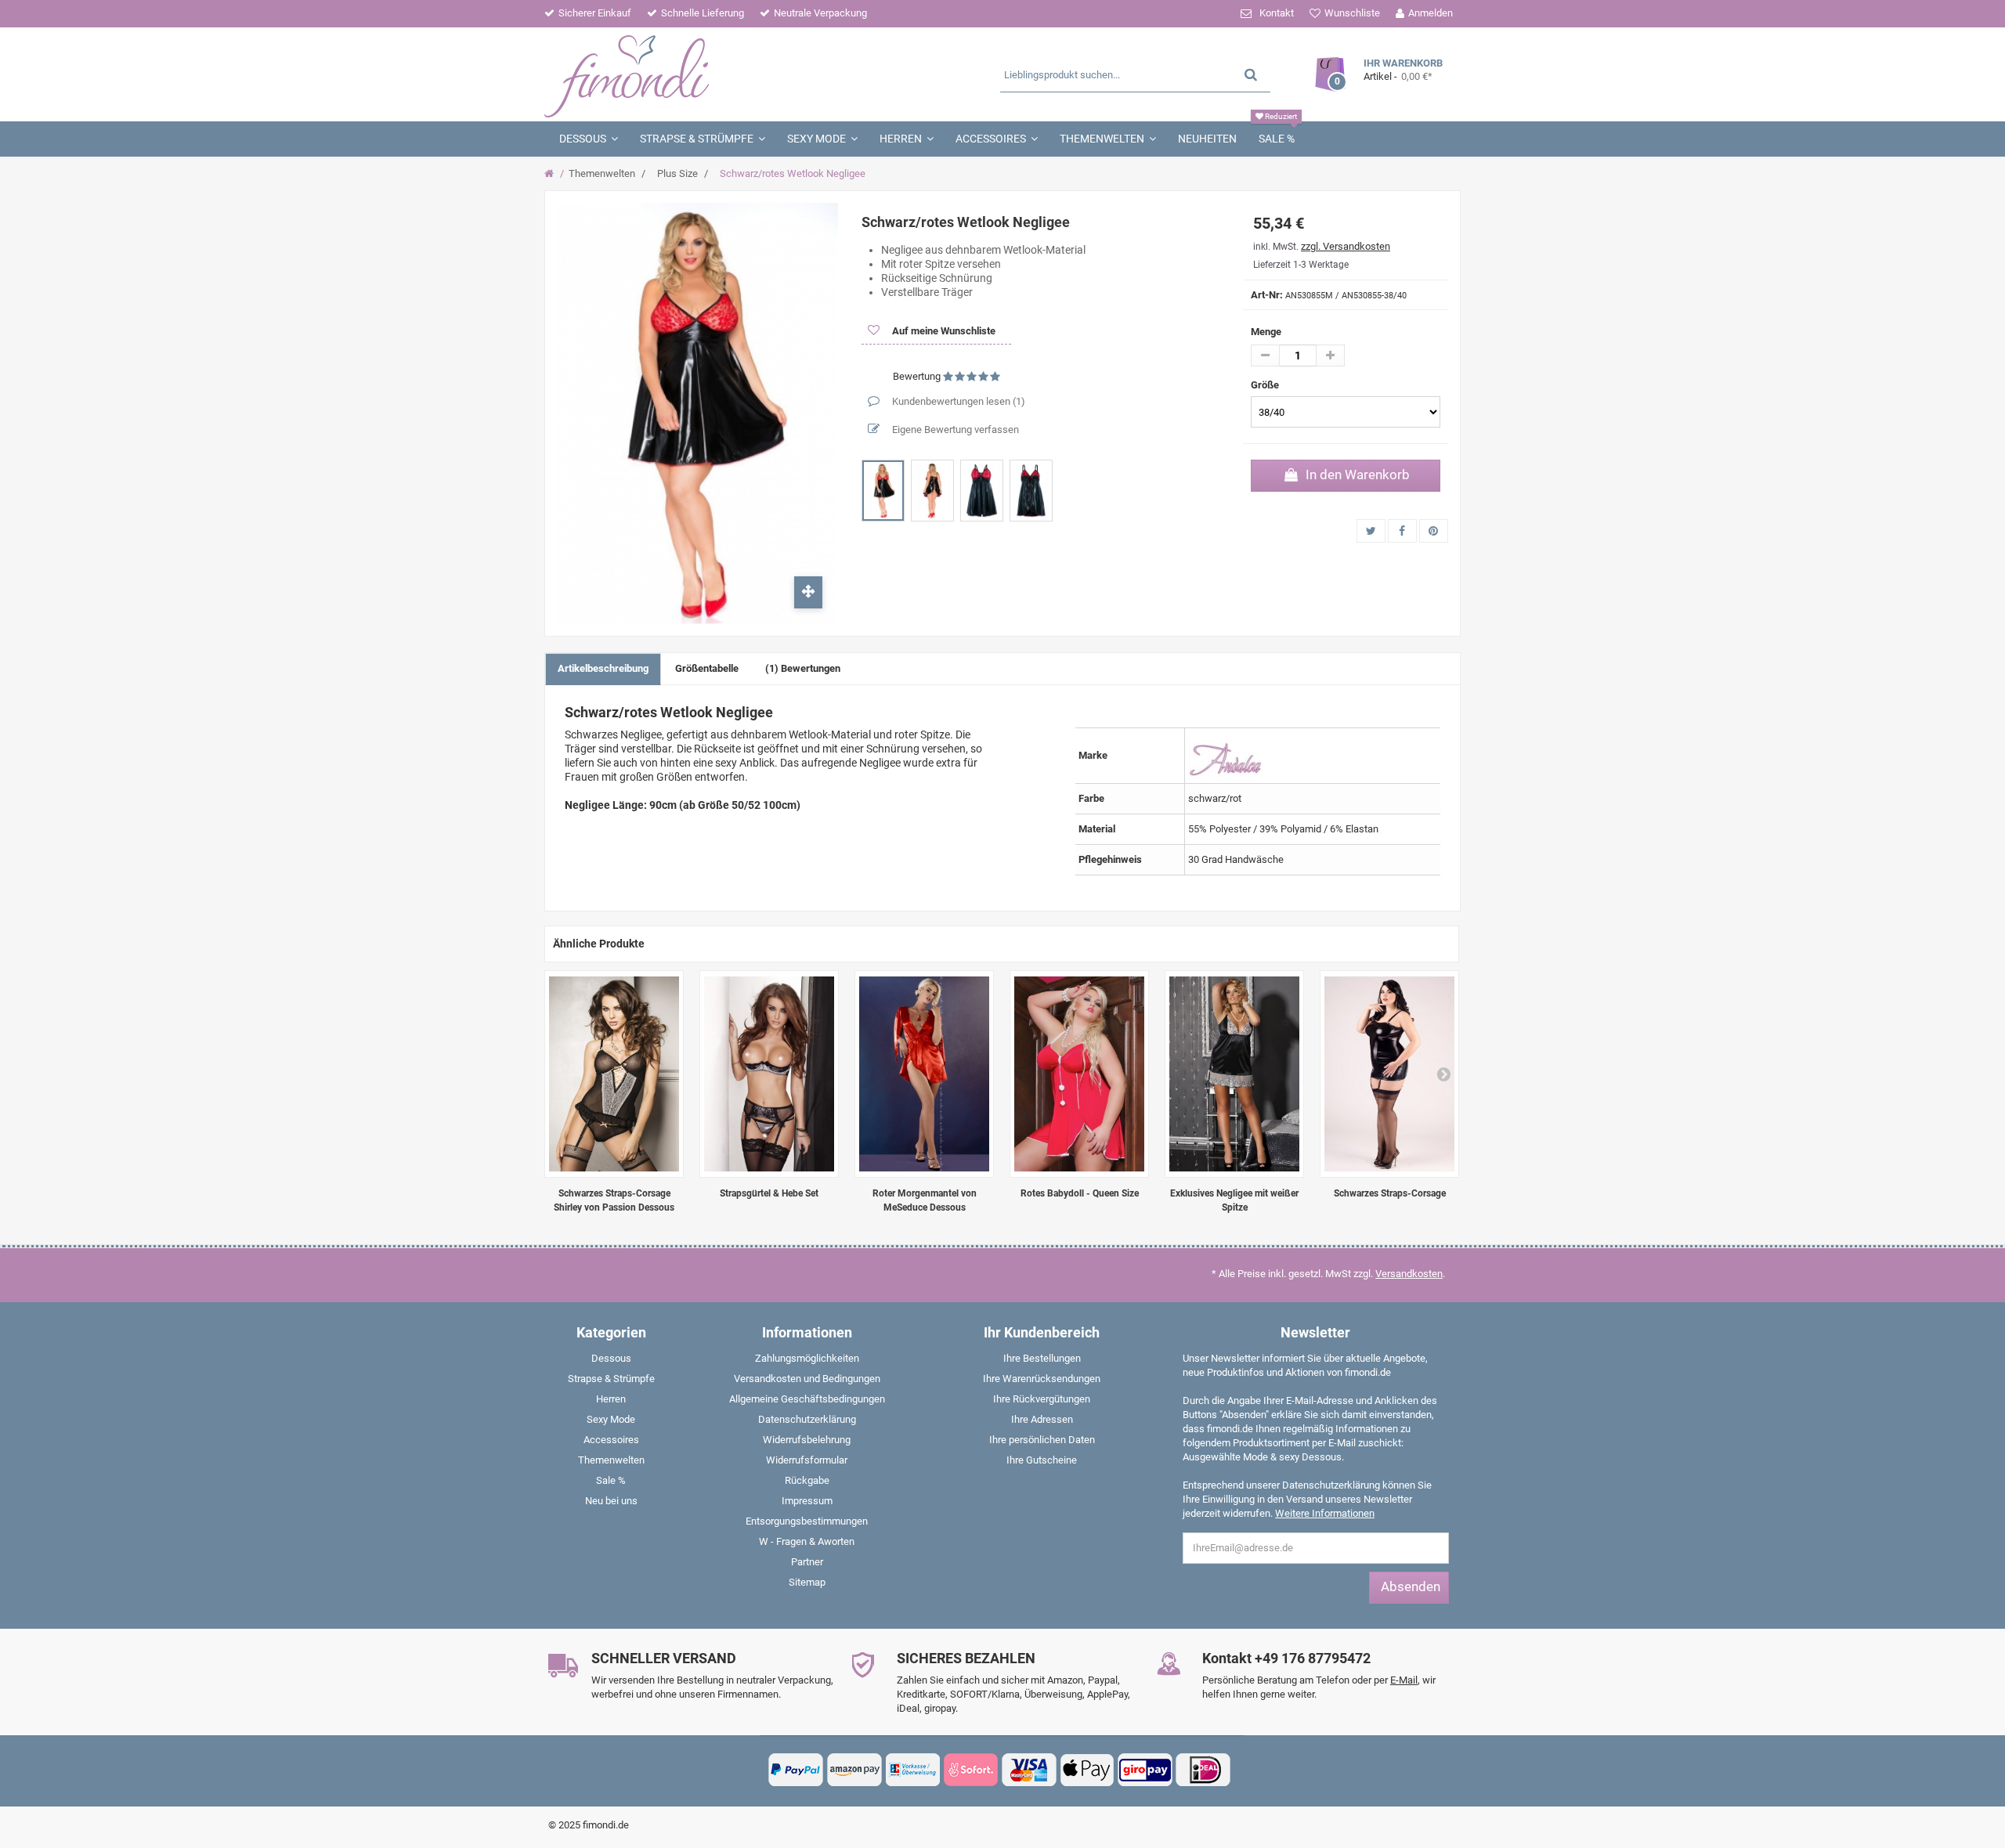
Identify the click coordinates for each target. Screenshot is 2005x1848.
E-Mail (1404, 1680)
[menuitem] (611, 1362)
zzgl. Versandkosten (1346, 246)
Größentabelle (707, 668)
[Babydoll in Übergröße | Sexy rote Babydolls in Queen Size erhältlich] (1079, 1074)
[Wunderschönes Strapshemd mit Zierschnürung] (614, 1074)
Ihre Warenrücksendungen (1042, 1379)
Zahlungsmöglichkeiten (807, 1358)
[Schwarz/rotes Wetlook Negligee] (883, 491)
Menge (1266, 332)
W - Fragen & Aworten (807, 1541)
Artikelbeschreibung (603, 668)
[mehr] (1330, 356)
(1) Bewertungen (803, 668)
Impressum (807, 1501)
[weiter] (1443, 1074)
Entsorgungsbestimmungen (807, 1521)
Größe (1266, 385)
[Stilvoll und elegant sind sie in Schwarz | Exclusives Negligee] (1234, 1074)
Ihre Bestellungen (1042, 1358)
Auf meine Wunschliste (943, 331)
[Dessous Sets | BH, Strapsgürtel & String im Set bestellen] (769, 1074)
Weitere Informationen (1325, 1513)
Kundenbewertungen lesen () (957, 401)
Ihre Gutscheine (1042, 1460)
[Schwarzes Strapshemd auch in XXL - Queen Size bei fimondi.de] (1389, 1074)
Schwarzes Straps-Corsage (1390, 1193)
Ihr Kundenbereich (1042, 1332)
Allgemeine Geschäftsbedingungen (807, 1399)
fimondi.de (606, 1825)
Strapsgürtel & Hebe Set (769, 1193)
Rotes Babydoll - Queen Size (1080, 1193)
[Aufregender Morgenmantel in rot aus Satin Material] (924, 1074)
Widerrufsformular (807, 1460)
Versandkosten (1409, 1274)
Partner (807, 1562)
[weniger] (1265, 356)
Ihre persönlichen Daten (1042, 1440)
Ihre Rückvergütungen (1042, 1399)
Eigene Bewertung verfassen (954, 430)
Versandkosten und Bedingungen (807, 1379)
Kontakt (1277, 13)
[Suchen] (1251, 74)
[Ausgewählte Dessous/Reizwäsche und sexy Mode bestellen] (695, 74)
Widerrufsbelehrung (807, 1440)
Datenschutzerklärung (807, 1419)
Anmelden (1431, 13)
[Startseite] (551, 174)
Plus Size (677, 173)
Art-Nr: (1267, 295)
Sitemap (807, 1582)
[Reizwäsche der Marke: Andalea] (1226, 754)
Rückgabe (807, 1480)
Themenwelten (602, 173)
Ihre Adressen (1042, 1419)
